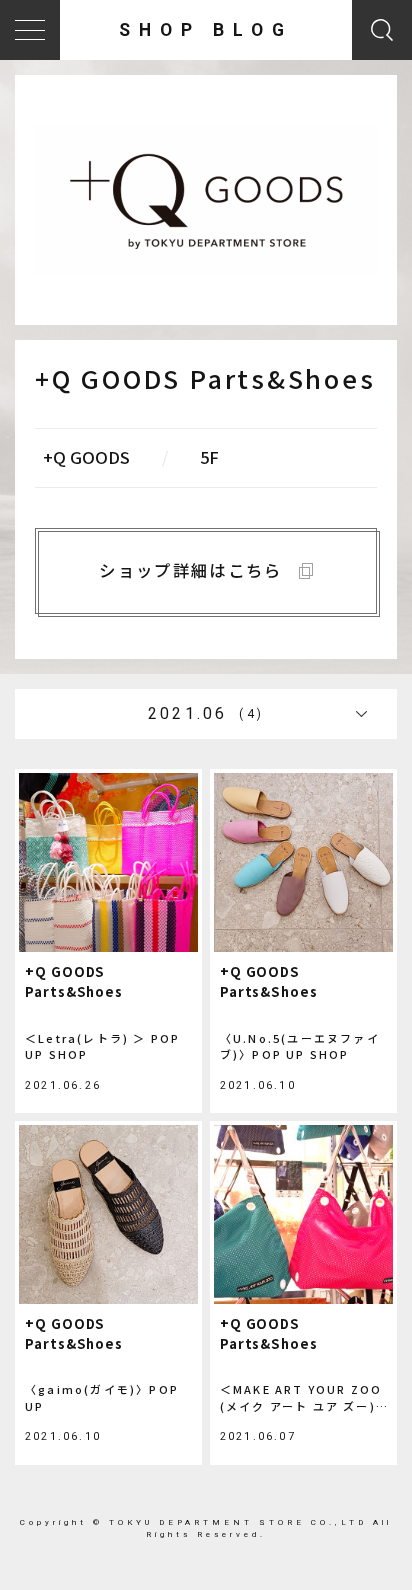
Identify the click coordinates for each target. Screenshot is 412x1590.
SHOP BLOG (205, 30)
